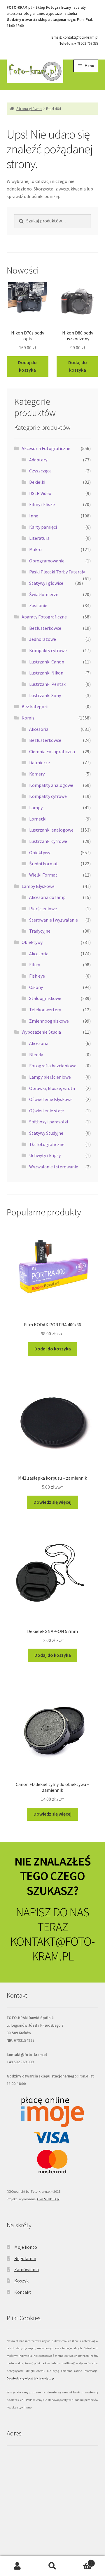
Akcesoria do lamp (47, 897)
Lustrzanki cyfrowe (48, 841)
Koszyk (21, 2281)
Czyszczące (40, 471)
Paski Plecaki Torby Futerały (57, 572)
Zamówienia (27, 2269)
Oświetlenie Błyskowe (51, 1099)
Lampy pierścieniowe (50, 1077)
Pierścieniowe (43, 909)
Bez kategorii (35, 706)
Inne (34, 516)
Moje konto (26, 2247)
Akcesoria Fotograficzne (46, 448)
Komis (28, 718)
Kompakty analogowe (51, 785)
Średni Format (44, 864)
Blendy (36, 1055)
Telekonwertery (45, 1010)
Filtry (35, 965)
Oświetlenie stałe (47, 1111)
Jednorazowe (43, 639)
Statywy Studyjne (46, 1133)
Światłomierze (44, 594)
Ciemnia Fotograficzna (52, 751)
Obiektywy (40, 852)
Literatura (39, 538)
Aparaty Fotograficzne (44, 617)
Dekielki (37, 482)
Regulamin (25, 2258)
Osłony (36, 987)
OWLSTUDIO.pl (48, 2199)
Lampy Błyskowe (38, 886)
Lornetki (38, 819)
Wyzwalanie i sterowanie (54, 1167)
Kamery (37, 774)
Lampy (36, 807)
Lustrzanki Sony (45, 695)
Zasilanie (38, 605)
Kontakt (23, 2292)
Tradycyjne (40, 931)
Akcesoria (39, 729)
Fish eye (37, 976)
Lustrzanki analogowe (51, 830)
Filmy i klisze (42, 504)
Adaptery (38, 460)
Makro (35, 549)
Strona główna (29, 109)
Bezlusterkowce (45, 628)
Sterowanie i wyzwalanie (54, 920)
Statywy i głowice (46, 583)
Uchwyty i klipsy (45, 1155)
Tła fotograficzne (47, 1144)
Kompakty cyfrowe (48, 650)
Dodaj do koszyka (27, 366)
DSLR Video (40, 493)
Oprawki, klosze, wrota (52, 1088)
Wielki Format (43, 875)
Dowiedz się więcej (52, 1502)
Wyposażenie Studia (41, 1032)
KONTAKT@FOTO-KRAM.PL (52, 1949)
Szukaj (52, 2566)
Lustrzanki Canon (47, 662)
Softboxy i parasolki (49, 1122)
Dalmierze (40, 762)
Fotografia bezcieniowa (53, 1066)
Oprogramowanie (47, 561)
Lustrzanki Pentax (47, 684)
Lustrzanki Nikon (46, 673)
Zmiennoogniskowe (49, 1021)
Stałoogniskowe (45, 998)
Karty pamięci (43, 527)
